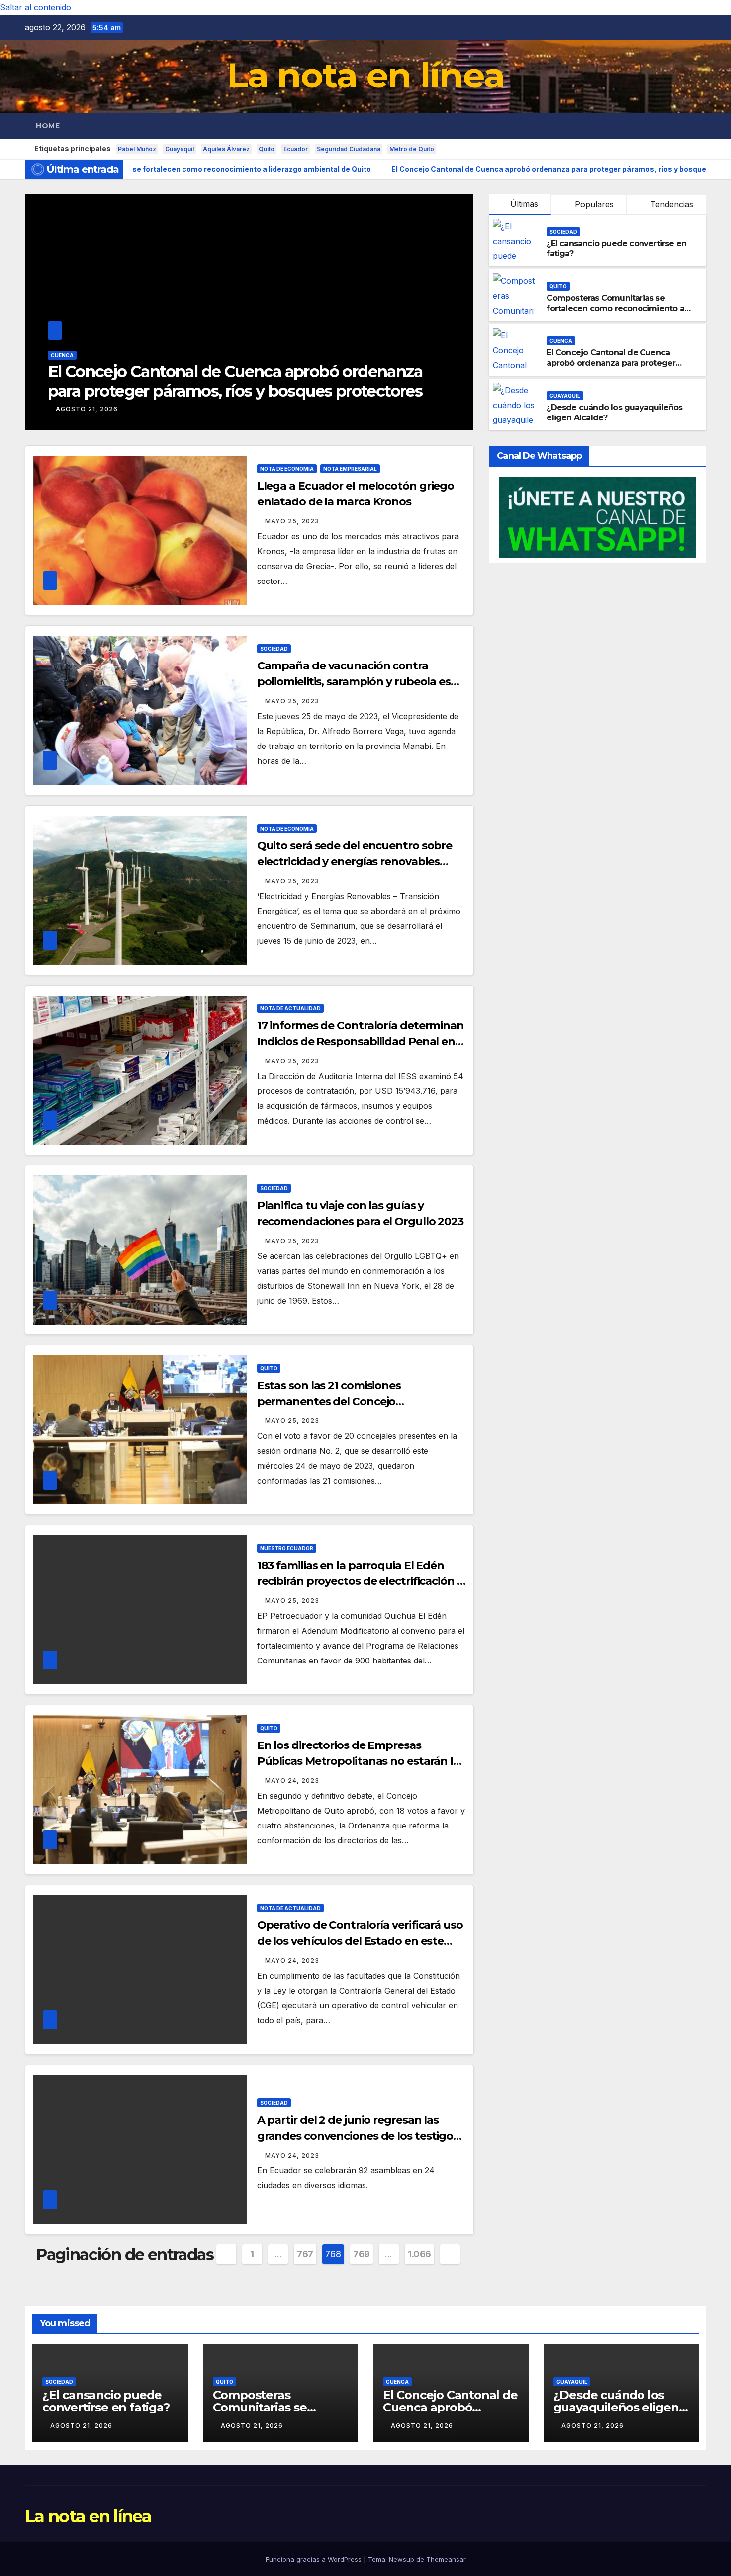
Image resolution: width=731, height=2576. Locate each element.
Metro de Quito (412, 149)
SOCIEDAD (563, 232)
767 (305, 2254)
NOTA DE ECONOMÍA (287, 469)
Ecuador (296, 149)
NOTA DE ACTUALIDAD (290, 1008)
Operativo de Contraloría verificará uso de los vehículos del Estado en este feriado (360, 1941)
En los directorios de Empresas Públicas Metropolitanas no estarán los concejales (361, 1761)
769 (362, 2254)
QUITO (558, 286)
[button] (699, 126)
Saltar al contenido (36, 7)
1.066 (419, 2254)
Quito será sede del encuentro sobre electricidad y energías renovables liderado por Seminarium (355, 862)
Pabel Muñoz (137, 149)
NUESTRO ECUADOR (287, 1548)
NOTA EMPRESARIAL (350, 469)
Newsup (402, 2559)
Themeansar (446, 2559)
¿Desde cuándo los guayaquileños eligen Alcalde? (234, 391)
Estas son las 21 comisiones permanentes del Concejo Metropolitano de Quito (329, 1401)
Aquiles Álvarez (226, 149)
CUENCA (561, 341)
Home (48, 126)
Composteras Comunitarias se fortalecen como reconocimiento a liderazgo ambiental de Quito (615, 308)
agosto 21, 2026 (87, 409)
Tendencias (671, 204)
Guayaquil (180, 149)
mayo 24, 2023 (292, 1781)
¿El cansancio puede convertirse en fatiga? (106, 2401)
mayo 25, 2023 (292, 521)
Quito (267, 149)
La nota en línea (366, 75)
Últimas (524, 204)
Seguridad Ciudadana (349, 149)
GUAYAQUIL (66, 375)
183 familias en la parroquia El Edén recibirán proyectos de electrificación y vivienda (360, 1581)
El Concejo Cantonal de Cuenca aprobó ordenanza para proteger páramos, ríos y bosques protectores (618, 363)
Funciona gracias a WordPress (315, 2559)
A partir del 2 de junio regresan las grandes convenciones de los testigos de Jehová (358, 2136)
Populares (593, 204)
